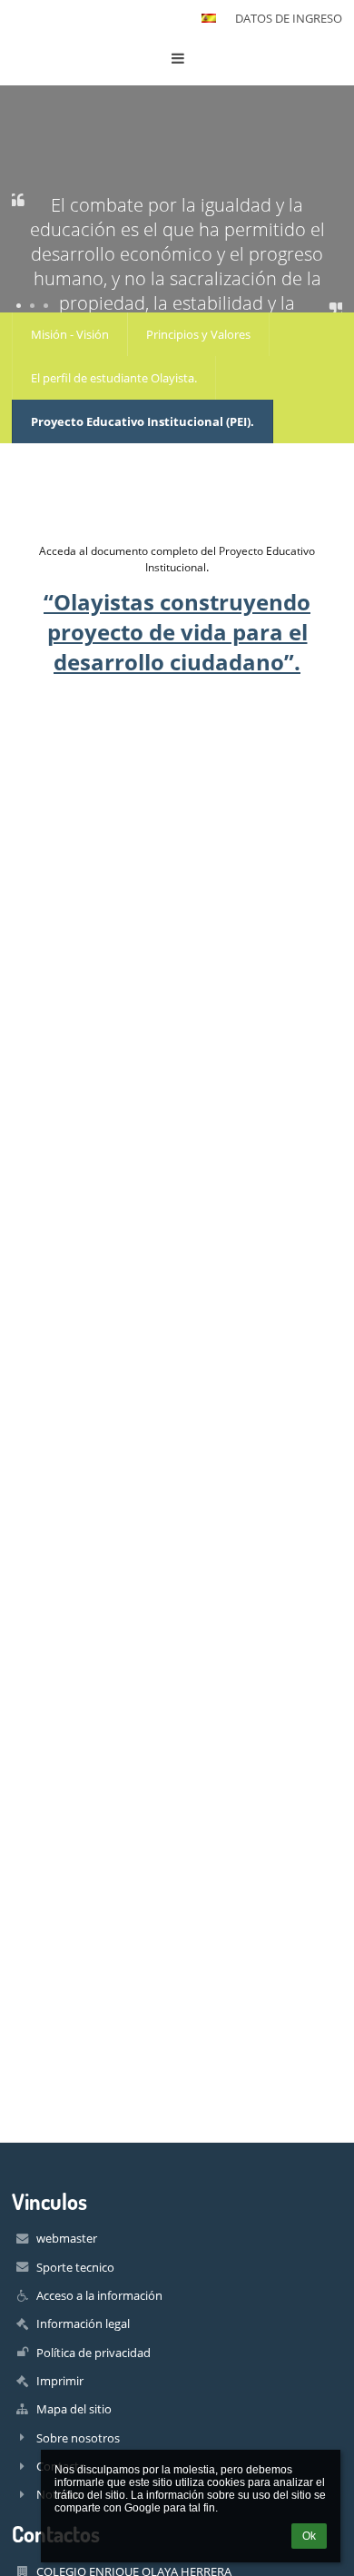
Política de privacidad (93, 2353)
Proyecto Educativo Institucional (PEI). (143, 421)
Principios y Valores (198, 334)
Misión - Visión (70, 334)
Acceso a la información (99, 2295)
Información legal (83, 2323)
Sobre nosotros (78, 2438)
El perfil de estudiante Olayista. (114, 378)
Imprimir (60, 2381)
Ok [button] (309, 2536)
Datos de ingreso (289, 18)
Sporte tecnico (75, 2267)
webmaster (67, 2238)
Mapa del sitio (74, 2409)
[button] (209, 18)
